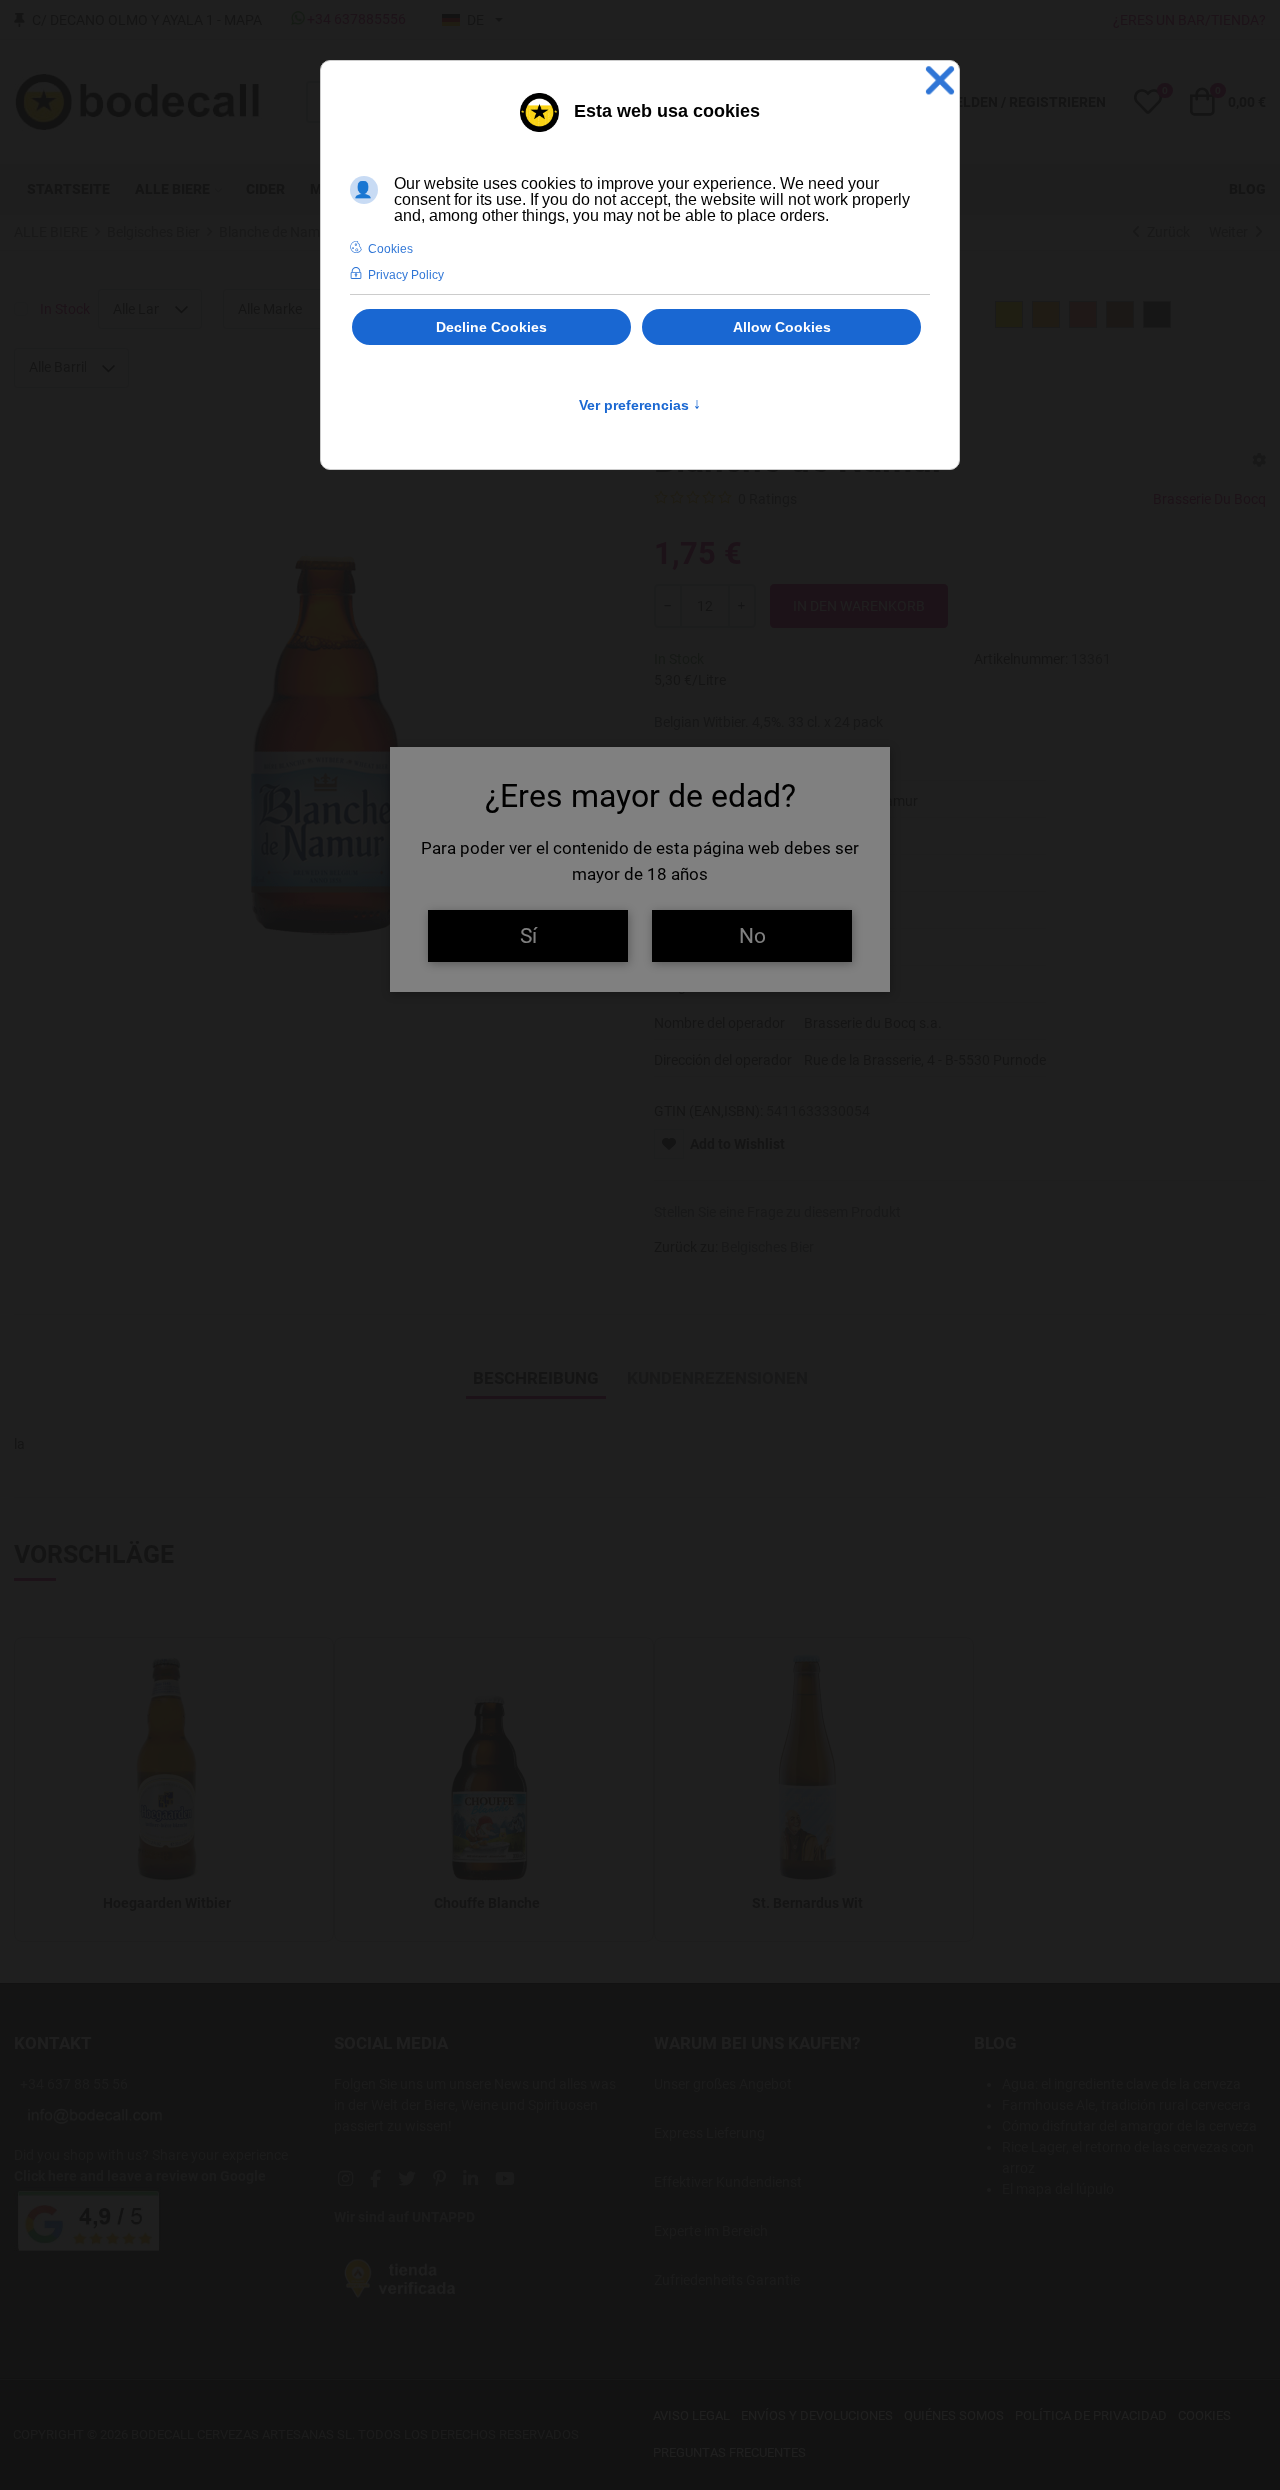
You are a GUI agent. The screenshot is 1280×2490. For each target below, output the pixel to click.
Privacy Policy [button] (406, 275)
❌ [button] (940, 80)
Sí (528, 935)
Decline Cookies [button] (491, 327)
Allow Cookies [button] (782, 327)
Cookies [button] (390, 249)
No (752, 935)
